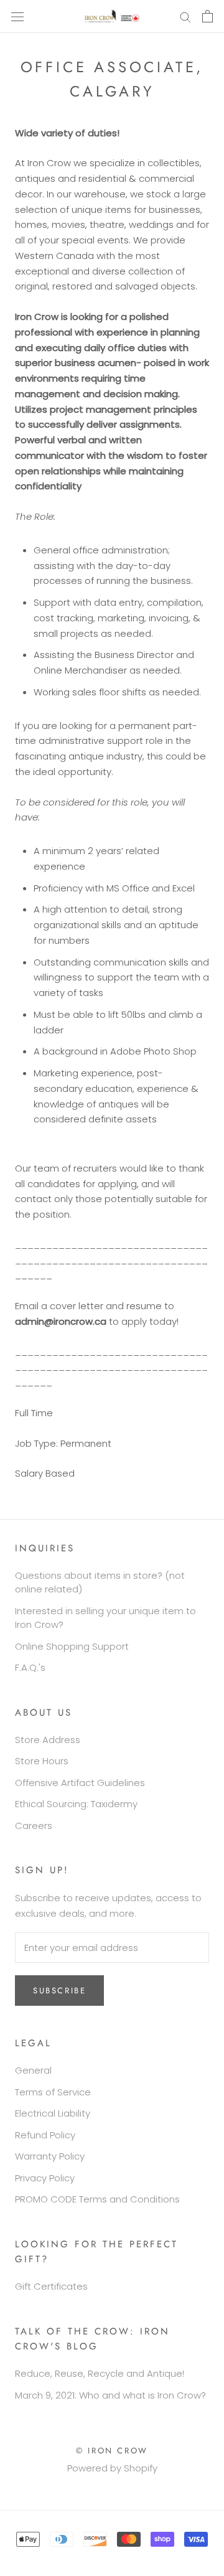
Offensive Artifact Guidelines (80, 1783)
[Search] (185, 16)
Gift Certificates (51, 2286)
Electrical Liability (53, 2113)
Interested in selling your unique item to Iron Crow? (105, 1618)
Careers (34, 1826)
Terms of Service (53, 2092)
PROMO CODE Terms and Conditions (97, 2199)
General (33, 2070)
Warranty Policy (50, 2156)
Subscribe (59, 1991)
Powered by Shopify (112, 2468)
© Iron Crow (112, 2451)
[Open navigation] (17, 16)
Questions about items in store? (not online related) (100, 1582)
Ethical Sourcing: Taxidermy (76, 1804)
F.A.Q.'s (30, 1667)
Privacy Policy (45, 2178)
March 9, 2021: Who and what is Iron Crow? (110, 2395)
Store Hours (42, 1761)
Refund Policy (45, 2135)
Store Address (48, 1740)
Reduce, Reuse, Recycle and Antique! (100, 2373)
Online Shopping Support (72, 1646)
